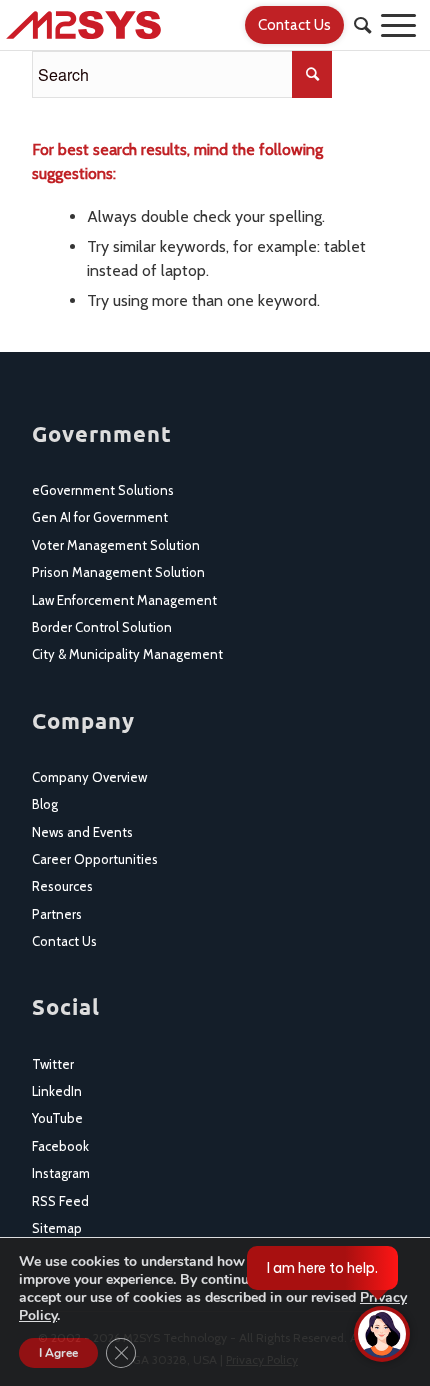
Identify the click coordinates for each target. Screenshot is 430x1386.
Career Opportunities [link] (95, 859)
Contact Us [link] (64, 941)
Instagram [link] (61, 1173)
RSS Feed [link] (60, 1201)
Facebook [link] (60, 1146)
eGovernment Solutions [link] (103, 490)
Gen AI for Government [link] (100, 517)
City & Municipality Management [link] (127, 654)
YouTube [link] (57, 1118)
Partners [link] (57, 914)
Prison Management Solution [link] (118, 572)
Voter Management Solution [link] (116, 545)
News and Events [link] (82, 832)
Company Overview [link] (89, 777)
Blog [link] (45, 804)
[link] (172, 25)
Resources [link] (62, 886)
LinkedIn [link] (57, 1091)
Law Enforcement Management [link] (124, 600)
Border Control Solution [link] (102, 627)
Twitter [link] (53, 1064)
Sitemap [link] (57, 1228)
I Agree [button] (58, 1353)
